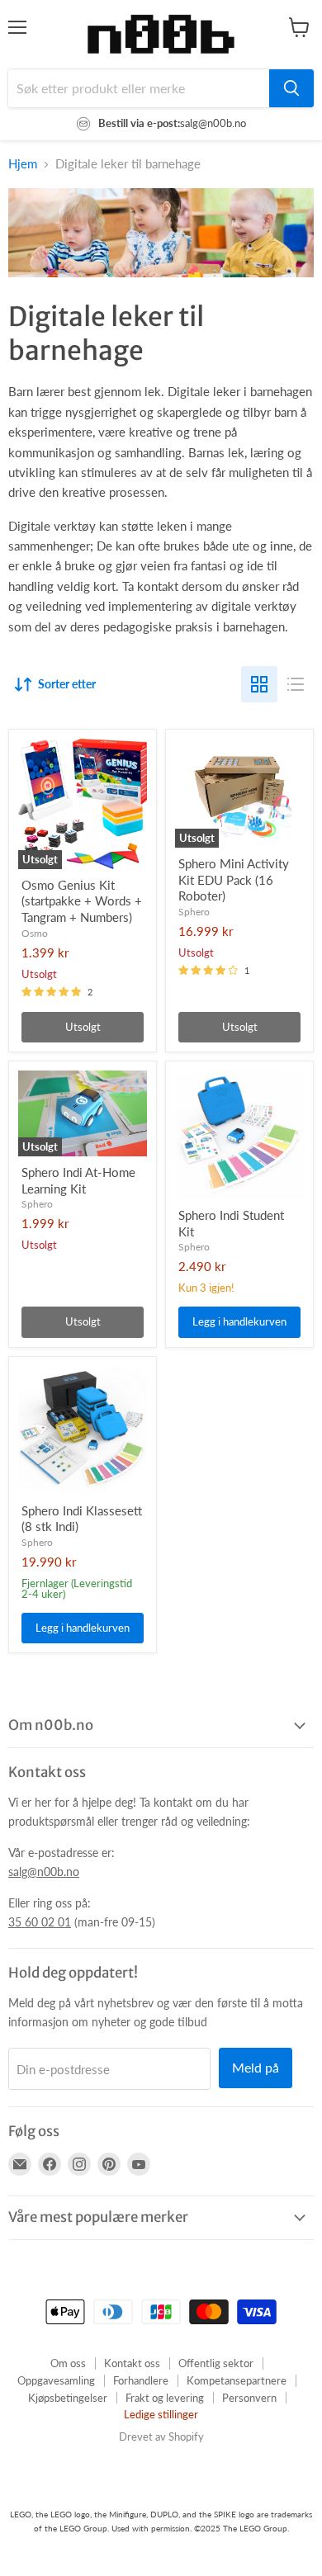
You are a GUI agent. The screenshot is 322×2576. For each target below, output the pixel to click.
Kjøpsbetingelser (68, 2398)
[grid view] (259, 684)
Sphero (194, 912)
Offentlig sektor (216, 2363)
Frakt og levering (165, 2398)
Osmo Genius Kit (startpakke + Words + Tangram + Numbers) (82, 901)
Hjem (23, 164)
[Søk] (291, 88)
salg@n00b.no (44, 1872)
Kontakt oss (132, 2363)
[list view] (296, 684)
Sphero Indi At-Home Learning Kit (78, 1180)
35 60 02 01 (40, 1922)
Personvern (249, 2398)
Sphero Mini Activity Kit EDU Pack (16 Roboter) (234, 879)
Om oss (68, 2363)
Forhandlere (141, 2380)
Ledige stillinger (161, 2414)
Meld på (256, 2067)
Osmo (35, 933)
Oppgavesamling (56, 2380)
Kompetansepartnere (237, 2380)
